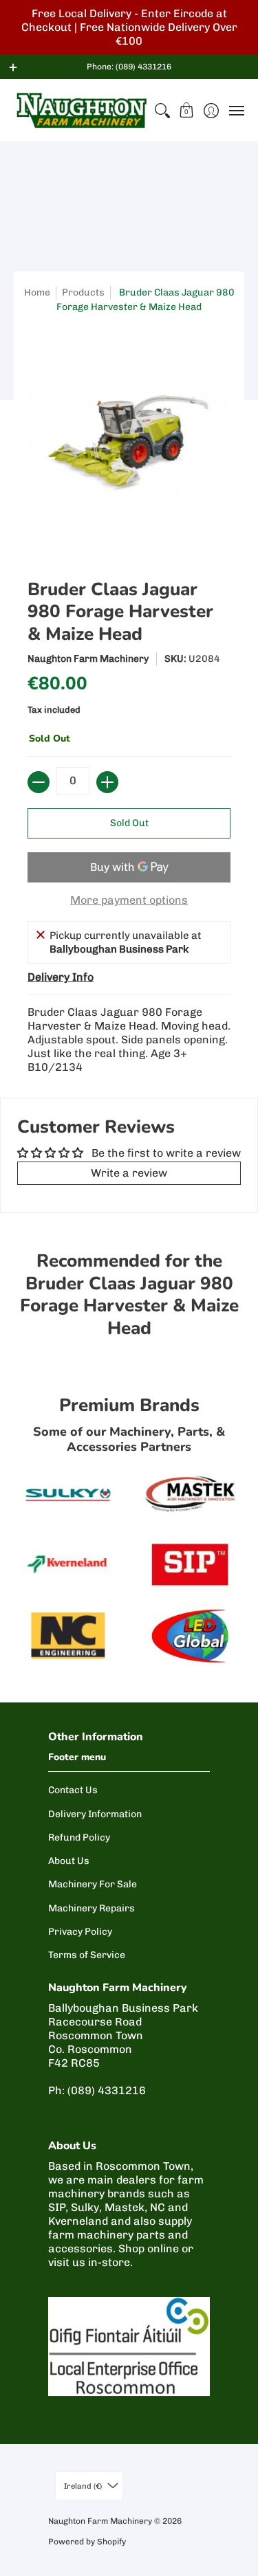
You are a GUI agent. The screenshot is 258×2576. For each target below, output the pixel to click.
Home (37, 292)
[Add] (107, 782)
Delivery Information (95, 1814)
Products (83, 292)
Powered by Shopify (87, 2542)
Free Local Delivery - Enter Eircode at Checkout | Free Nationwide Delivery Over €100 (129, 27)
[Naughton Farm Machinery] (82, 110)
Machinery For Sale (93, 1884)
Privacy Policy (80, 1932)
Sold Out (129, 823)
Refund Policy (79, 1837)
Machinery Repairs (92, 1908)
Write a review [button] (129, 1173)
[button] (187, 110)
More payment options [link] (129, 900)
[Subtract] (39, 782)
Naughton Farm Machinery (88, 659)
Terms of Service (87, 1955)
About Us (69, 1861)
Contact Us (73, 1790)
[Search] (162, 110)
